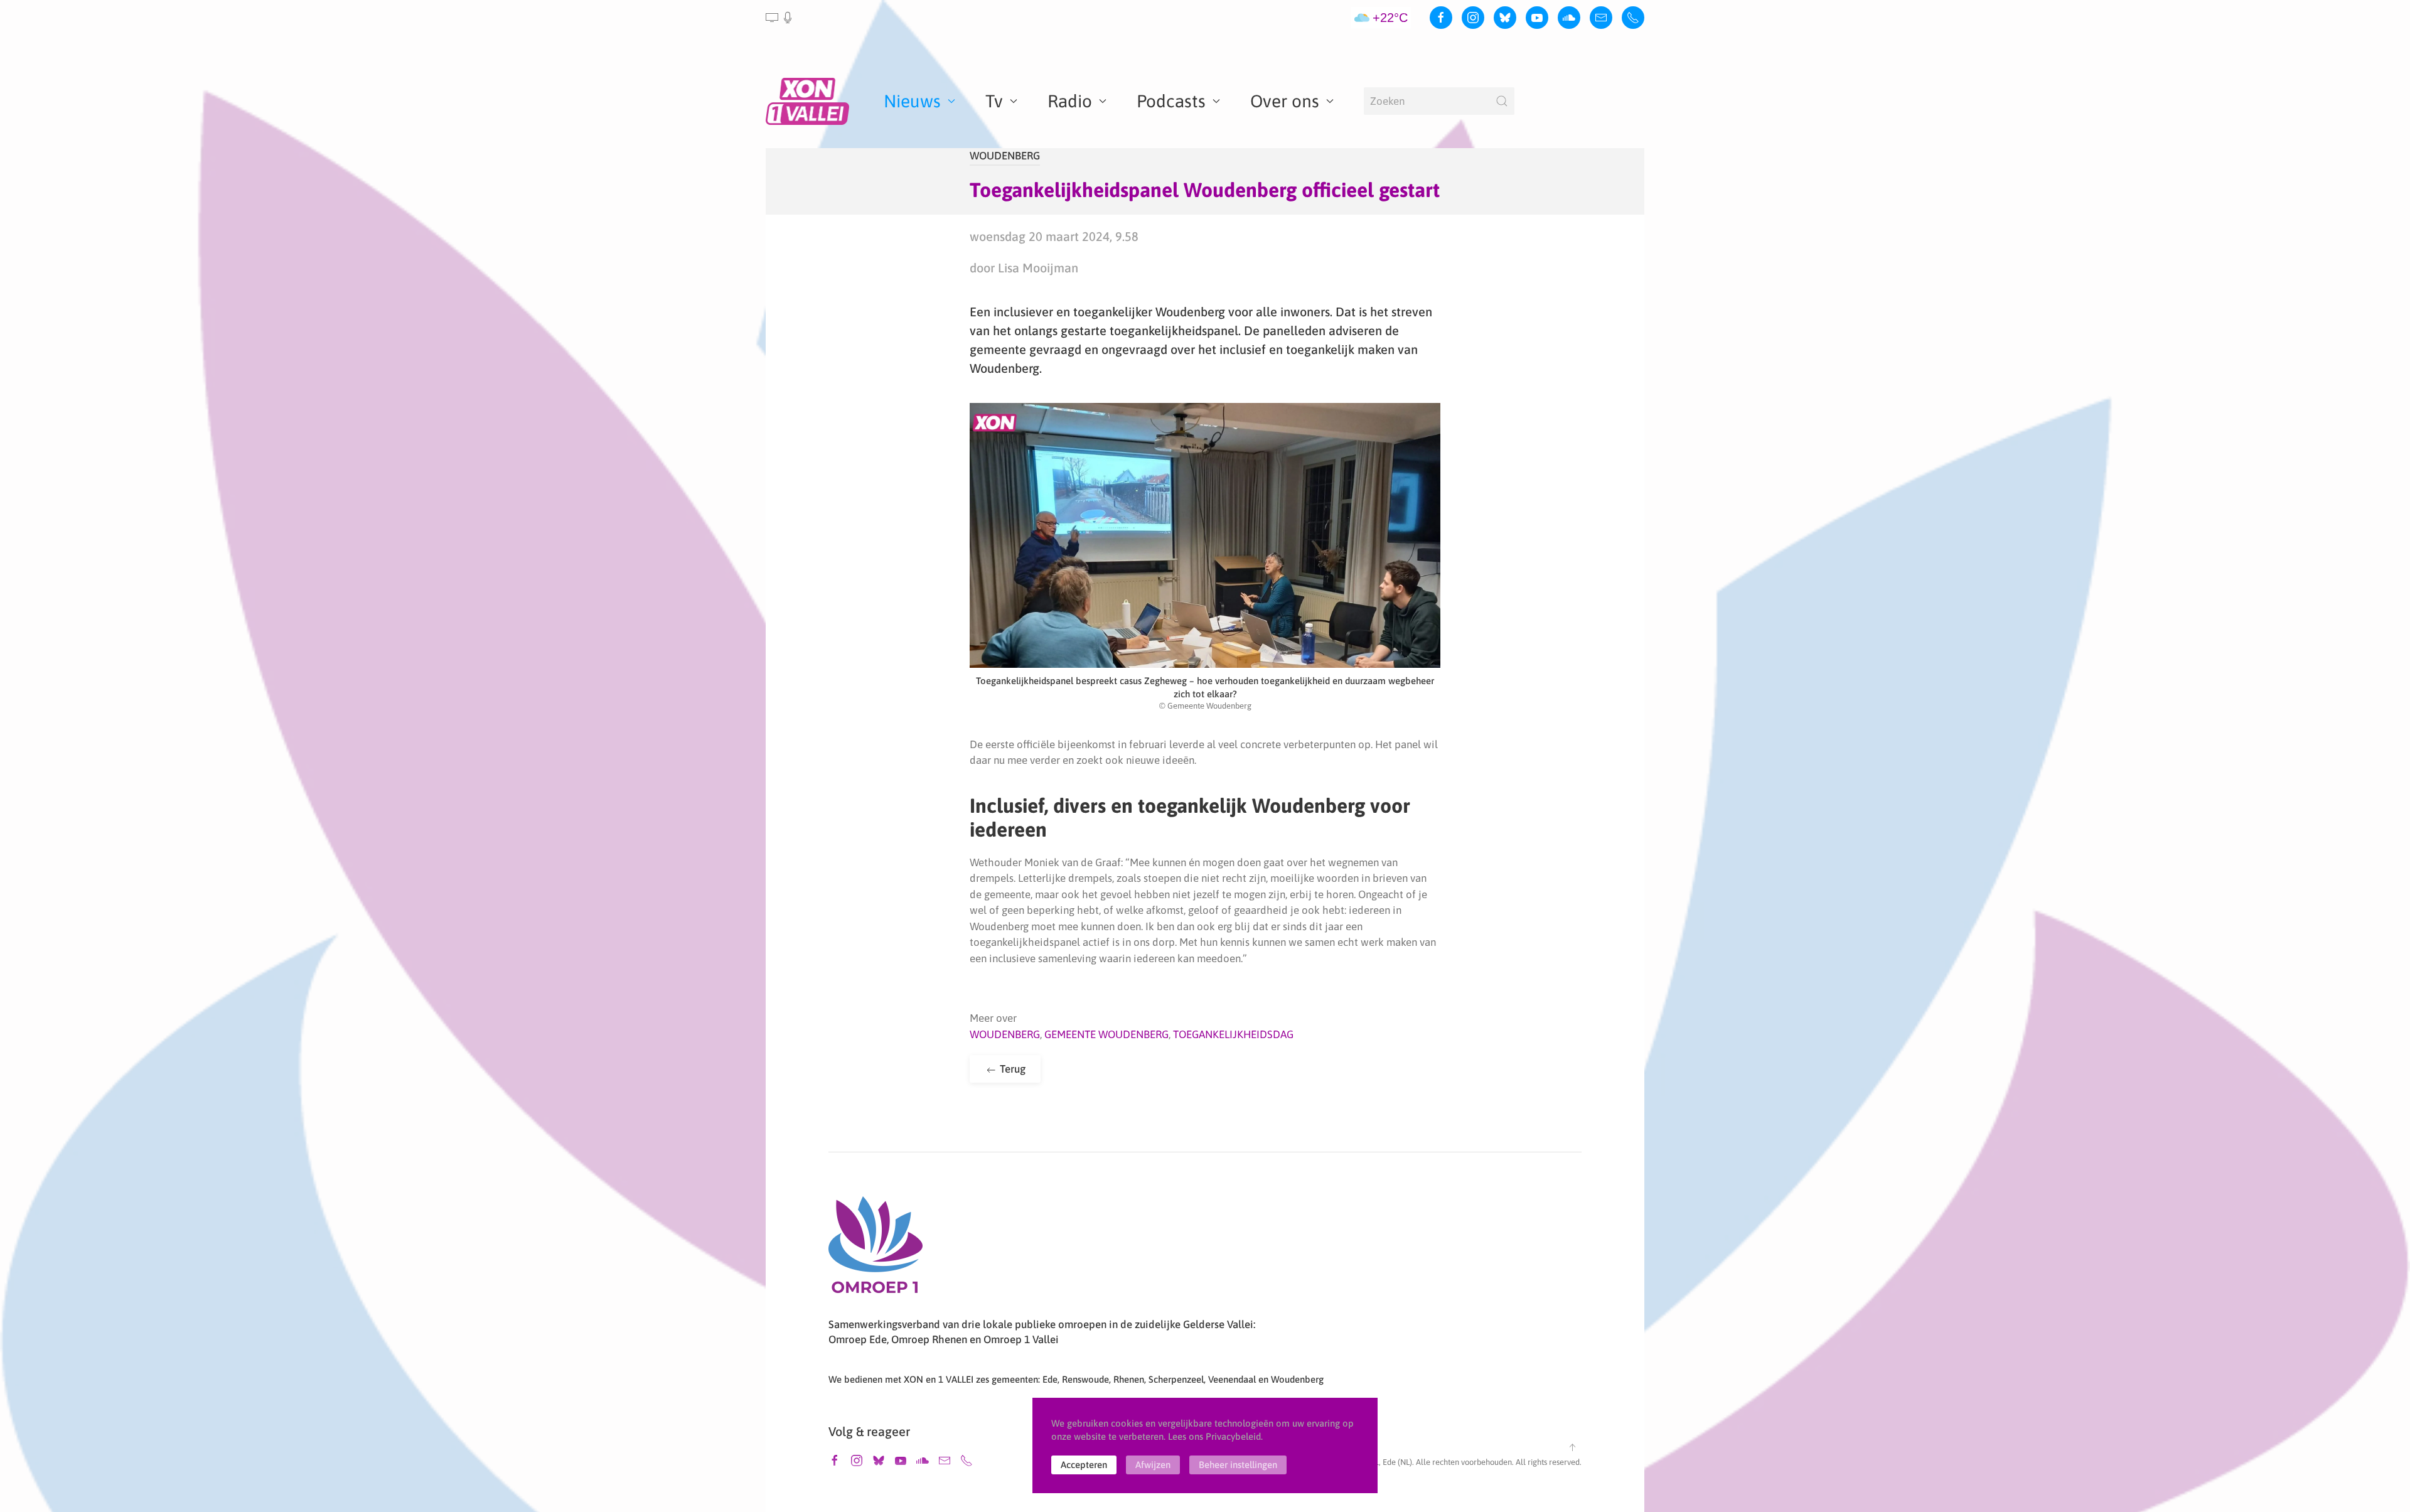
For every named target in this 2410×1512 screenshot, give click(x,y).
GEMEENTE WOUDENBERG (1106, 1034)
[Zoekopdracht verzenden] (1502, 101)
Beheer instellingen (1238, 1465)
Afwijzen (1153, 1465)
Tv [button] (994, 101)
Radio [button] (1070, 101)
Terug (1011, 1069)
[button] (780, 18)
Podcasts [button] (1171, 101)
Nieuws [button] (912, 101)
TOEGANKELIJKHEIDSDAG (1233, 1034)
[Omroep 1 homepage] (876, 1250)
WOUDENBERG (1005, 156)
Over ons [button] (1285, 101)
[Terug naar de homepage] (810, 101)
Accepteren (1084, 1465)
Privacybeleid (1233, 1436)
